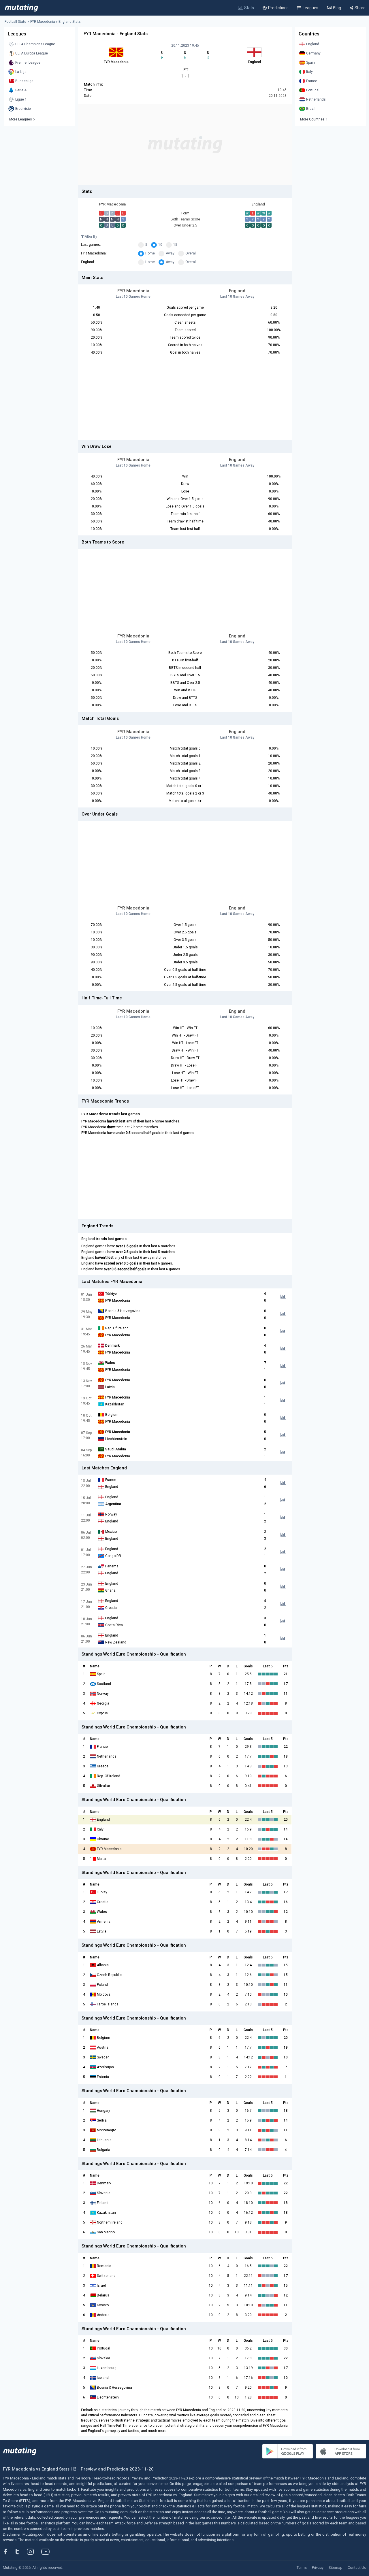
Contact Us (357, 2567)
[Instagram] (35, 2552)
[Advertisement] (185, 144)
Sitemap (336, 2567)
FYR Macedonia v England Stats (55, 22)
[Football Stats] (21, 8)
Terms (302, 2567)
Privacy (318, 2567)
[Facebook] (9, 2552)
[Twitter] (21, 2552)
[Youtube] (48, 2552)
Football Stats (15, 22)
